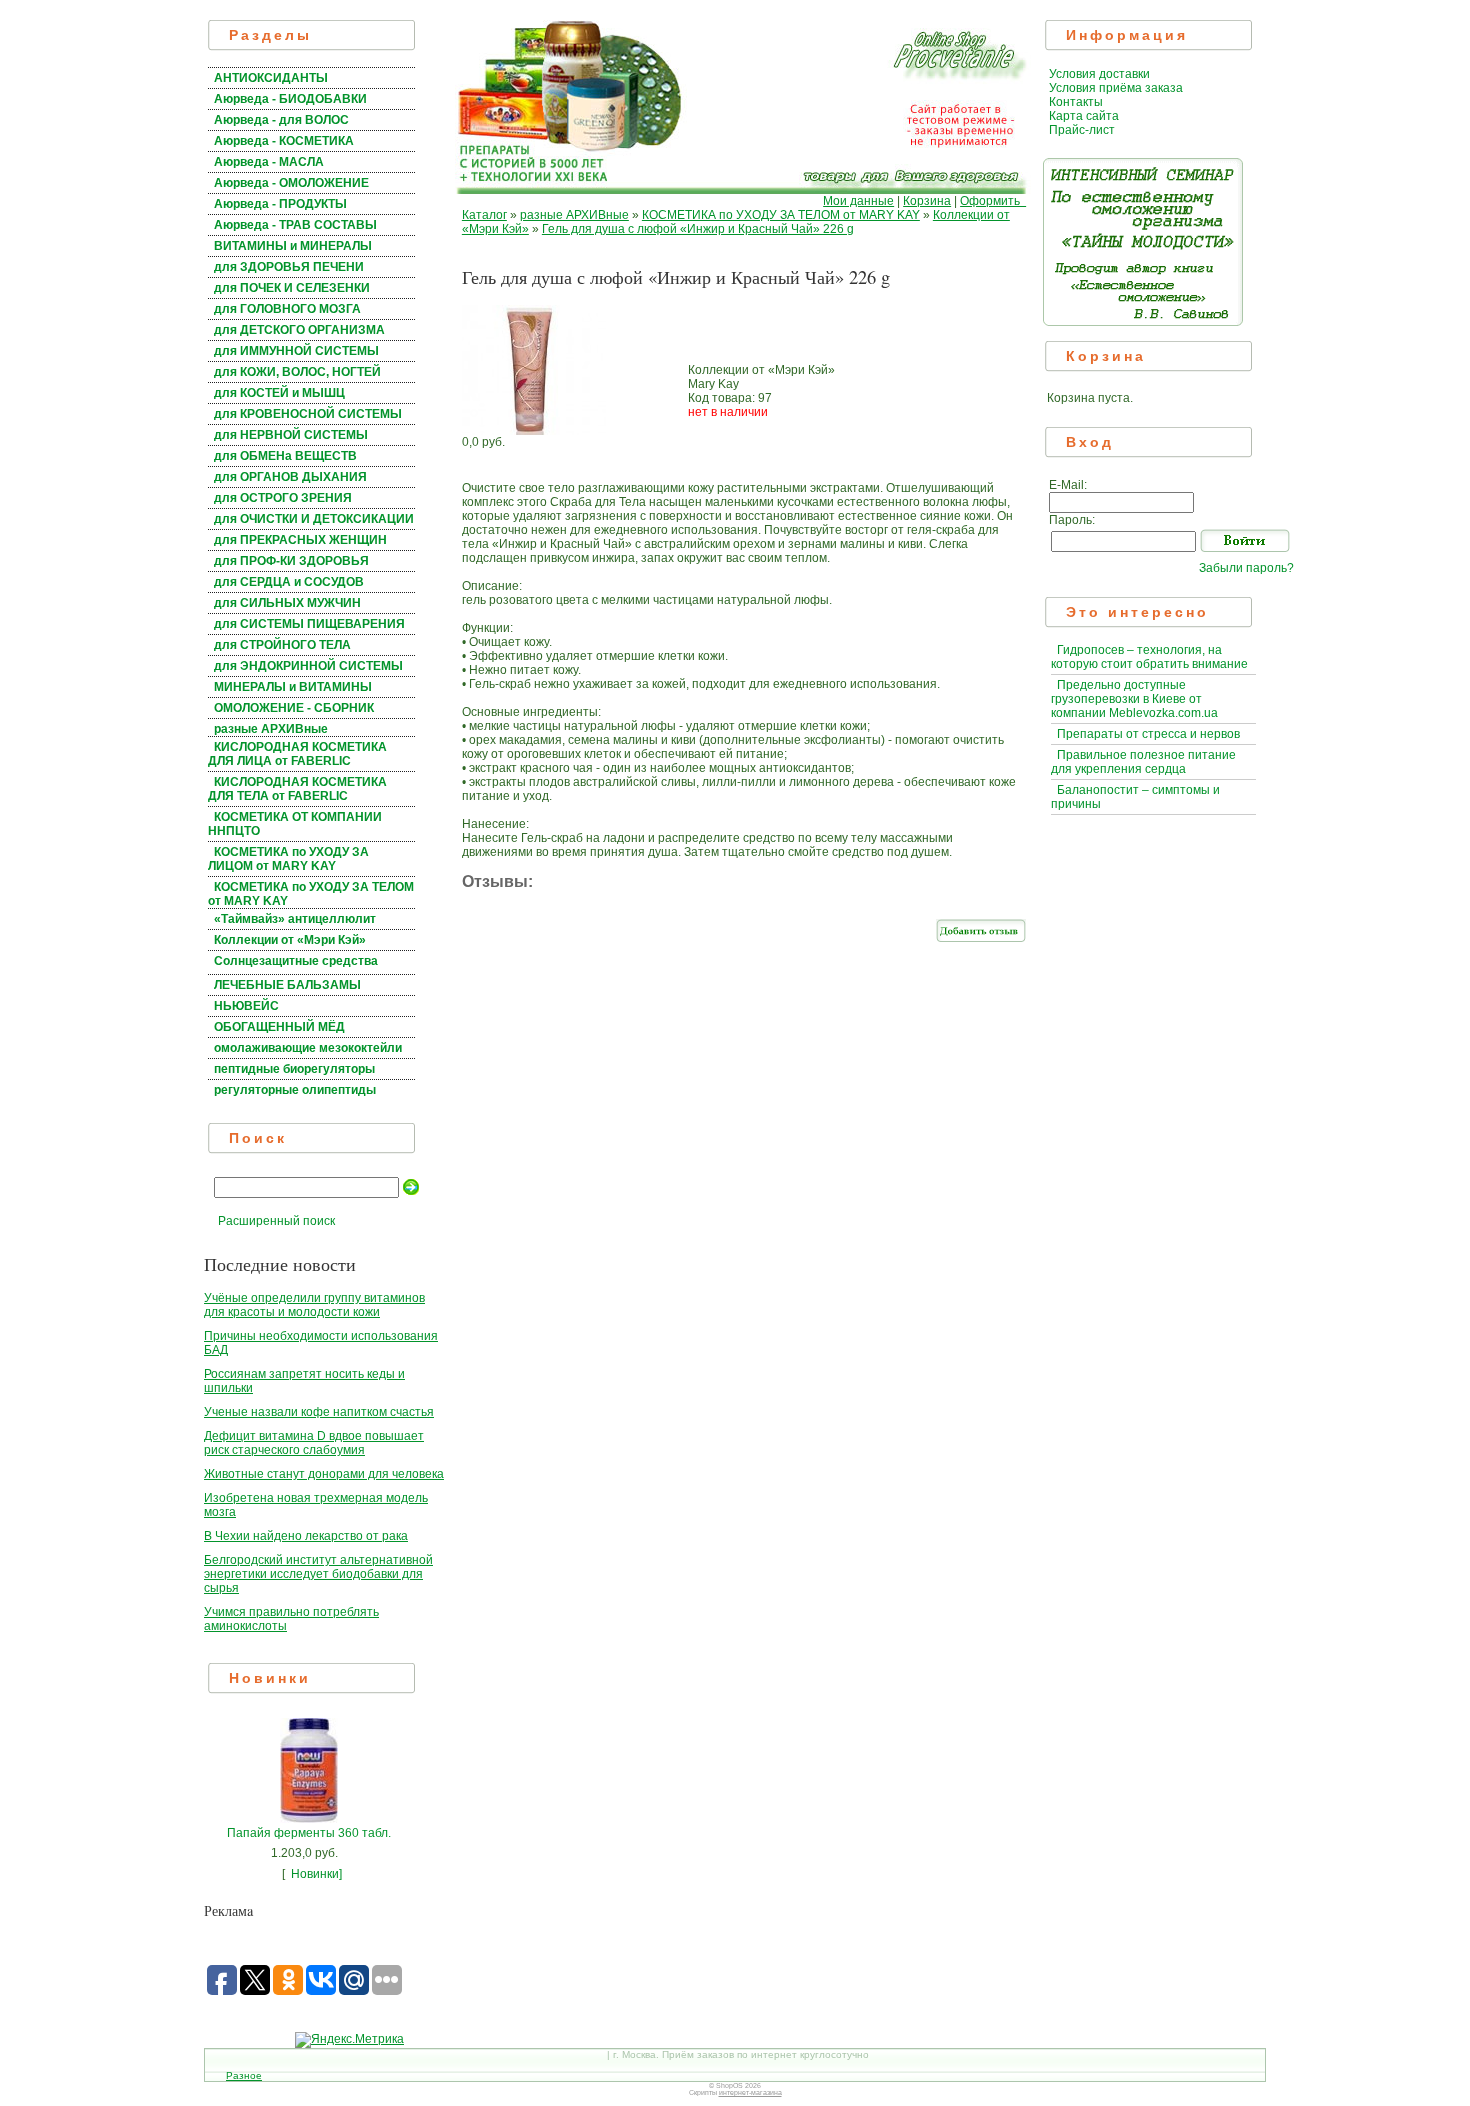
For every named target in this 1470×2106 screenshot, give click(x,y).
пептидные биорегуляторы (294, 1069)
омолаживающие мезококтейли (308, 1048)
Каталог (484, 215)
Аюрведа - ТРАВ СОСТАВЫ (295, 225)
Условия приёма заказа (1116, 88)
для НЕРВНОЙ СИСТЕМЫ (291, 435)
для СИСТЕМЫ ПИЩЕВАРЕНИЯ (309, 624)
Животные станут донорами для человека (324, 1474)
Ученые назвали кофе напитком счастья (319, 1412)
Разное (244, 2075)
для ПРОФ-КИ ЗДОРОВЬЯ (291, 561)
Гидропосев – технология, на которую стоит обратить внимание (1149, 657)
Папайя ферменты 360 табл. (309, 1833)
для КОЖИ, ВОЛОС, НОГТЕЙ (297, 372)
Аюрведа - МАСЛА (269, 162)
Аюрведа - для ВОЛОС (281, 120)
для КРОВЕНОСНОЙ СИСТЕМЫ (308, 414)
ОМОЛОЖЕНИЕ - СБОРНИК (294, 708)
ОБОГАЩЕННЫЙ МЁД (279, 1027)
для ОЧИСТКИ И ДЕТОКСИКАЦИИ (314, 519)
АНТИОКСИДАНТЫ (271, 78)
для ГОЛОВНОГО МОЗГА (287, 309)
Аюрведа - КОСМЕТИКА (284, 141)
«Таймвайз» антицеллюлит (295, 919)
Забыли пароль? (1246, 568)
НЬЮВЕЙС (246, 1006)
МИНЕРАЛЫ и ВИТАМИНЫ (293, 687)
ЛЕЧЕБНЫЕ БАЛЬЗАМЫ (287, 985)
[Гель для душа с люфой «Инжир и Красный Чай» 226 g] (534, 431)
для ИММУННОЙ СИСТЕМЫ (296, 351)
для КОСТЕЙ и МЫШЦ (279, 393)
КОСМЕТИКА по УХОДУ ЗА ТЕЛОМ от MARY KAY (781, 215)
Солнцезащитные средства (296, 961)
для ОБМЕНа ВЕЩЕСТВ (285, 456)
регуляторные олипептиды (295, 1090)
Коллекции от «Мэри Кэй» (290, 940)
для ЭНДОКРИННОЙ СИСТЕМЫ (308, 666)
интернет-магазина (750, 2092)
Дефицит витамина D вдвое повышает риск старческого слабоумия (314, 1443)
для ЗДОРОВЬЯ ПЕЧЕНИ (289, 267)
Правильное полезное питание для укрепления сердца (1143, 762)
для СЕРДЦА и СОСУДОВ (289, 582)
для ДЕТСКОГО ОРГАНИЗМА (299, 330)
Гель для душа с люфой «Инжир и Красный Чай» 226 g (698, 229)
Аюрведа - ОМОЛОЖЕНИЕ (291, 183)
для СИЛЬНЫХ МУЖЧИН (287, 603)
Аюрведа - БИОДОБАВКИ (290, 99)
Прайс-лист (1082, 130)
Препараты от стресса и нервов (1148, 734)
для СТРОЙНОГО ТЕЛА (282, 645)
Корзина (927, 201)
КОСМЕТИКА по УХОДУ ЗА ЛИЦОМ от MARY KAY (288, 859)
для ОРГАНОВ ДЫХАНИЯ (290, 477)
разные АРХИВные (271, 729)
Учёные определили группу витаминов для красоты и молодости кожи (314, 1305)
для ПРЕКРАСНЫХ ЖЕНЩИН (300, 540)
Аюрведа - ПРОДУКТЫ (280, 204)
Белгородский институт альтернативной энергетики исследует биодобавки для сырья (318, 1574)
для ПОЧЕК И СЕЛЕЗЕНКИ (292, 288)
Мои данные (858, 201)
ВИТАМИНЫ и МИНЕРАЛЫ (293, 246)
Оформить (993, 201)
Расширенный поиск (276, 1221)
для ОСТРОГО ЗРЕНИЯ (283, 498)
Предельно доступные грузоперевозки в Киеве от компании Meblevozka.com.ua (1134, 699)
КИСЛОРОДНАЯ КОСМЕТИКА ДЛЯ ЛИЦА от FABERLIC (297, 754)
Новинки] (316, 1874)
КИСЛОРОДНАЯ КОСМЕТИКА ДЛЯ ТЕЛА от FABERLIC (297, 789)
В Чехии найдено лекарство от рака (306, 1536)
